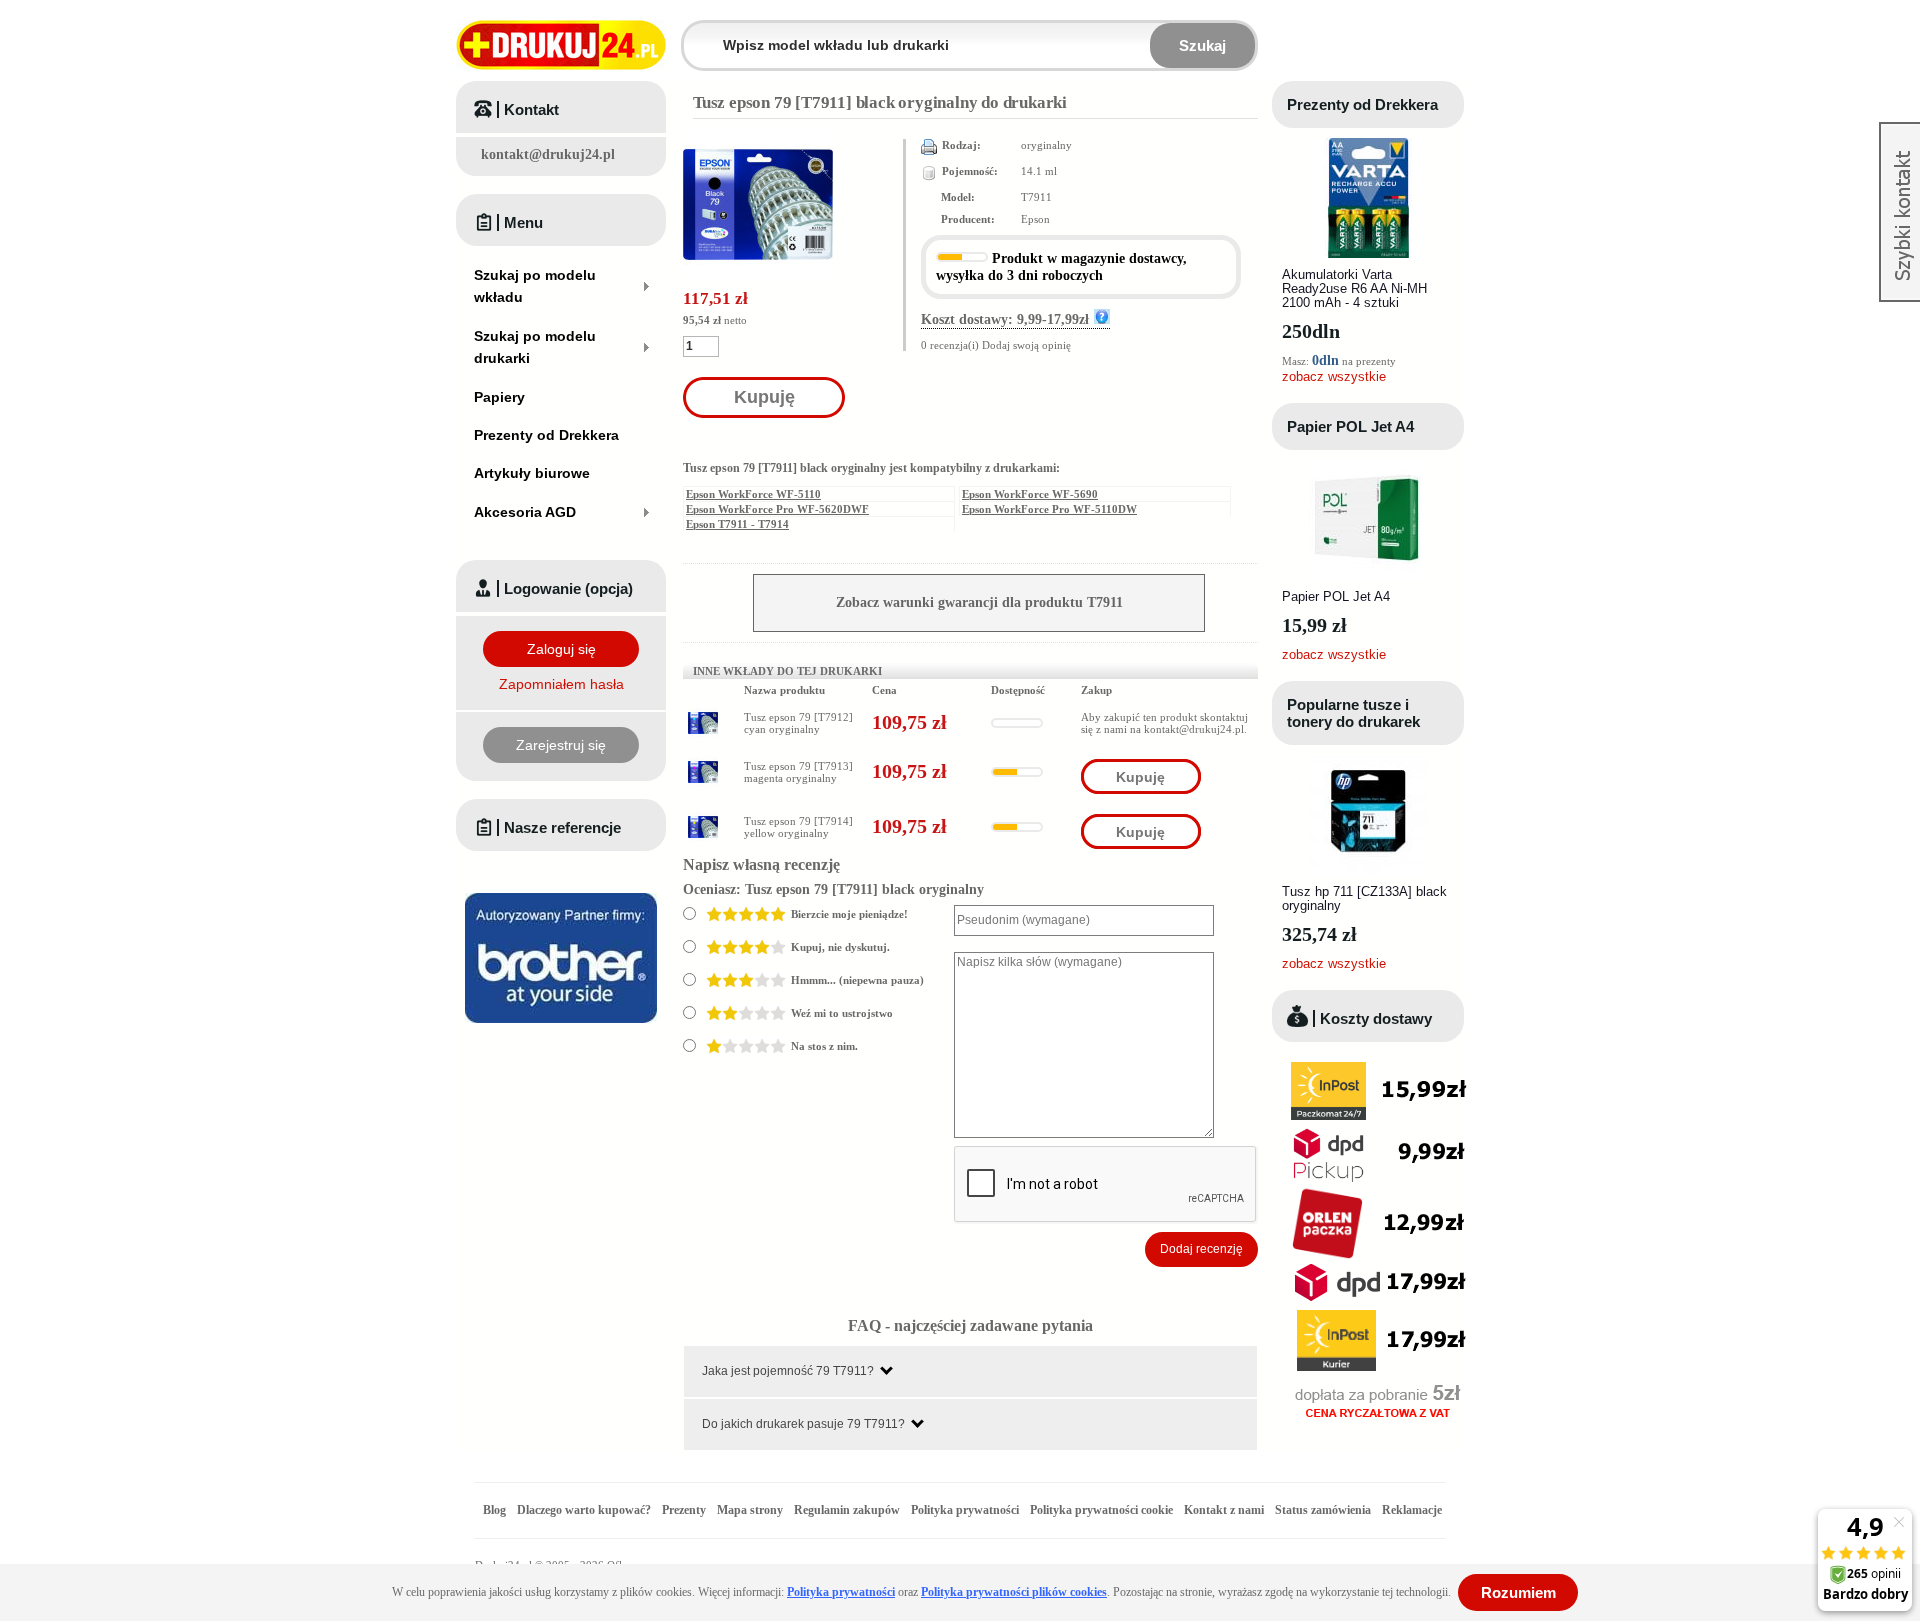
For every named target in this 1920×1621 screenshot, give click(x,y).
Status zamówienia (1324, 1510)
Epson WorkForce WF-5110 (753, 494)
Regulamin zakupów (847, 1510)
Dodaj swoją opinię (1026, 345)
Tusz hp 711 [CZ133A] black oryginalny (1364, 898)
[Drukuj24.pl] (561, 45)
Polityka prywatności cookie (1101, 1510)
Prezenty (684, 1510)
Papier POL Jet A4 (1350, 426)
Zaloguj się (561, 649)
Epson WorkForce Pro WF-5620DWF (777, 509)
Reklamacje (1412, 1510)
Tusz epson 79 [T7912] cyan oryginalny (798, 723)
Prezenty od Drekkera (1362, 104)
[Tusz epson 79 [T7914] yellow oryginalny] (703, 818)
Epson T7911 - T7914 (737, 524)
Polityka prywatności (965, 1510)
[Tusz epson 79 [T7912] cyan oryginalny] (703, 714)
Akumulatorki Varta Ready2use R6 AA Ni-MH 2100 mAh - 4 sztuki (1354, 288)
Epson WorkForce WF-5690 (1030, 494)
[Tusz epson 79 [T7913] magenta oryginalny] (703, 763)
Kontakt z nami (1224, 1510)
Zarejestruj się (561, 745)
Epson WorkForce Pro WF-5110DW (1049, 509)
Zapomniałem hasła (561, 684)
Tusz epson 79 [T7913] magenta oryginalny (798, 772)
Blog (494, 1510)
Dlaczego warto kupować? (584, 1510)
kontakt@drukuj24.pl (548, 154)
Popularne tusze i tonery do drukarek (1353, 713)
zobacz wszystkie (1334, 376)
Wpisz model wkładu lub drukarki (696, 33)
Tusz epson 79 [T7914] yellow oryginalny (798, 827)
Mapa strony (750, 1510)
